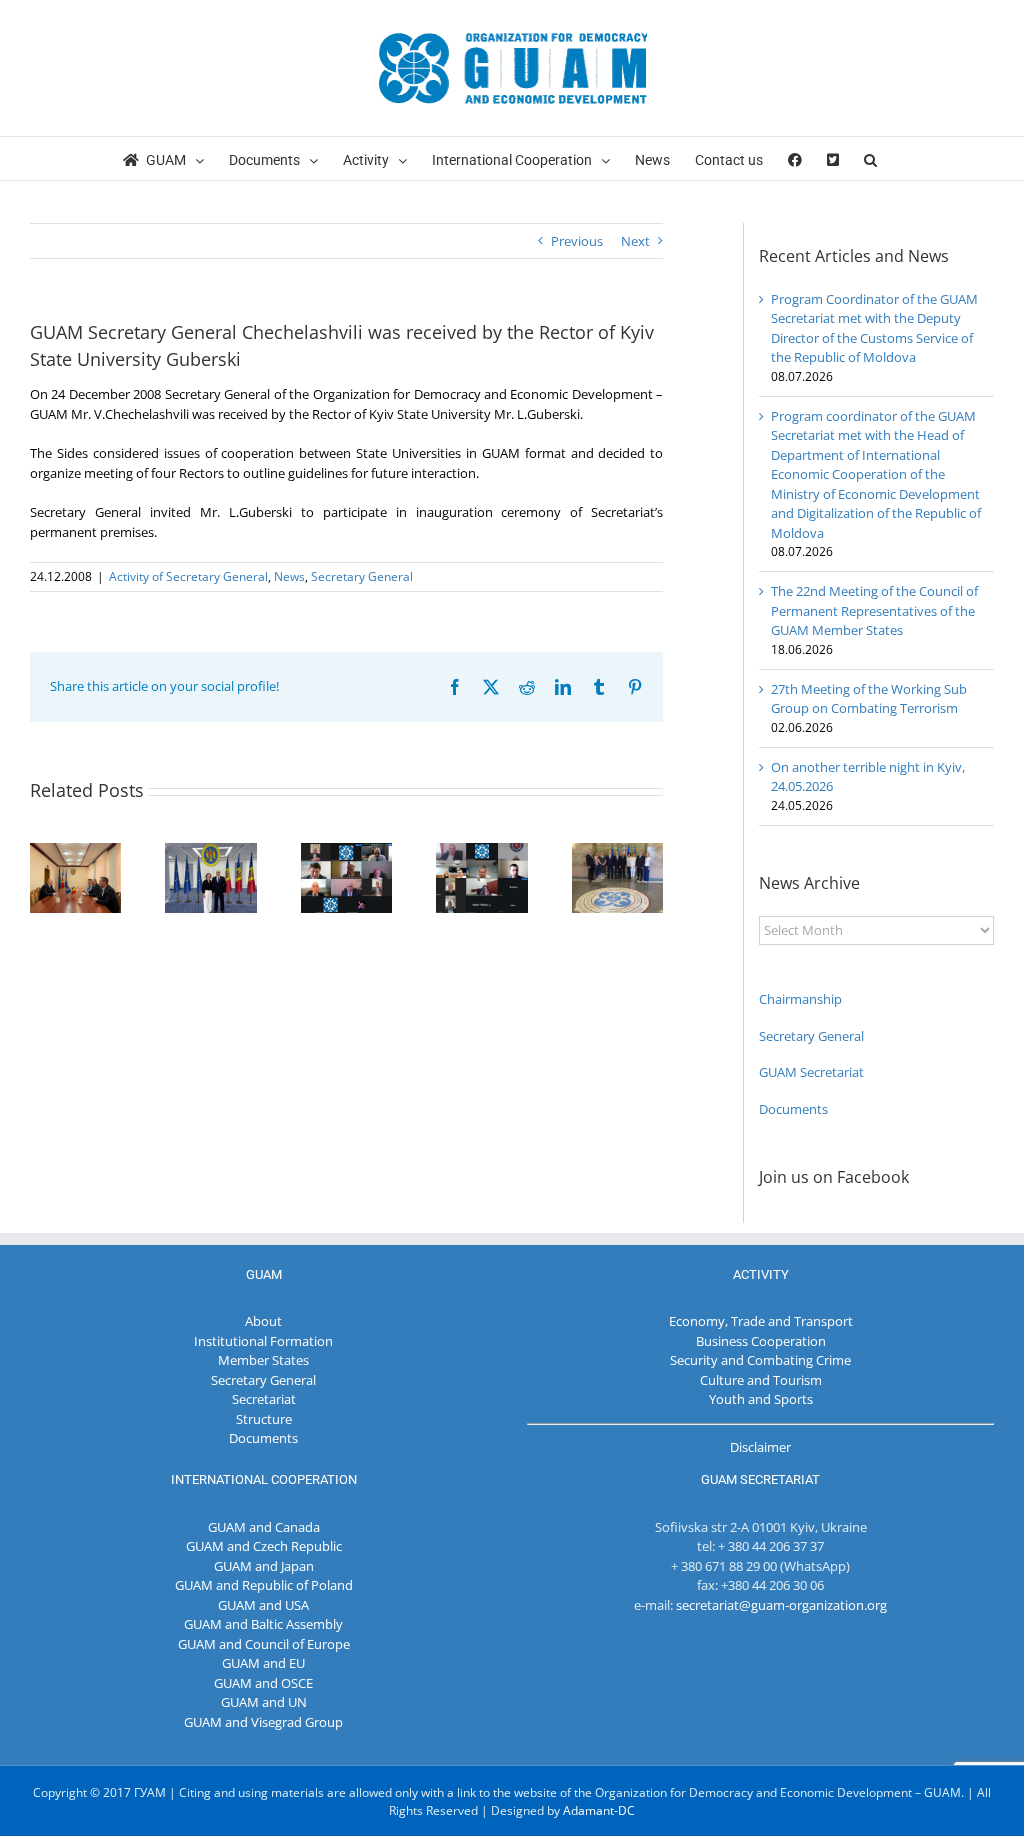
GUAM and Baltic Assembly (263, 1624)
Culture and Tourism (761, 1380)
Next (635, 241)
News (289, 576)
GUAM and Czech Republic (264, 1546)
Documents (793, 1109)
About (263, 1321)
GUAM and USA (263, 1605)
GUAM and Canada (264, 1527)
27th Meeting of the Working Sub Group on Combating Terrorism (869, 699)
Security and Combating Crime (760, 1360)
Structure (264, 1419)
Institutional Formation (263, 1341)
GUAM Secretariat (811, 1072)
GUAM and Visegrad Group (263, 1722)
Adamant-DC (599, 1810)
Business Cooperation (761, 1341)
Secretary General (362, 576)
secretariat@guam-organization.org (781, 1605)
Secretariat (264, 1399)
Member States (263, 1360)
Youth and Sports (761, 1399)
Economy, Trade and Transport (761, 1321)
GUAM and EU (263, 1663)
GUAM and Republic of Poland (264, 1585)
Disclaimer (760, 1447)
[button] (870, 158)
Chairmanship (800, 999)
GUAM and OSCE (263, 1683)
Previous (577, 241)
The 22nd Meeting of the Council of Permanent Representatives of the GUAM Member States (874, 610)
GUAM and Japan (264, 1566)
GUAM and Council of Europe (264, 1644)
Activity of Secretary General (188, 576)
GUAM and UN (264, 1702)
